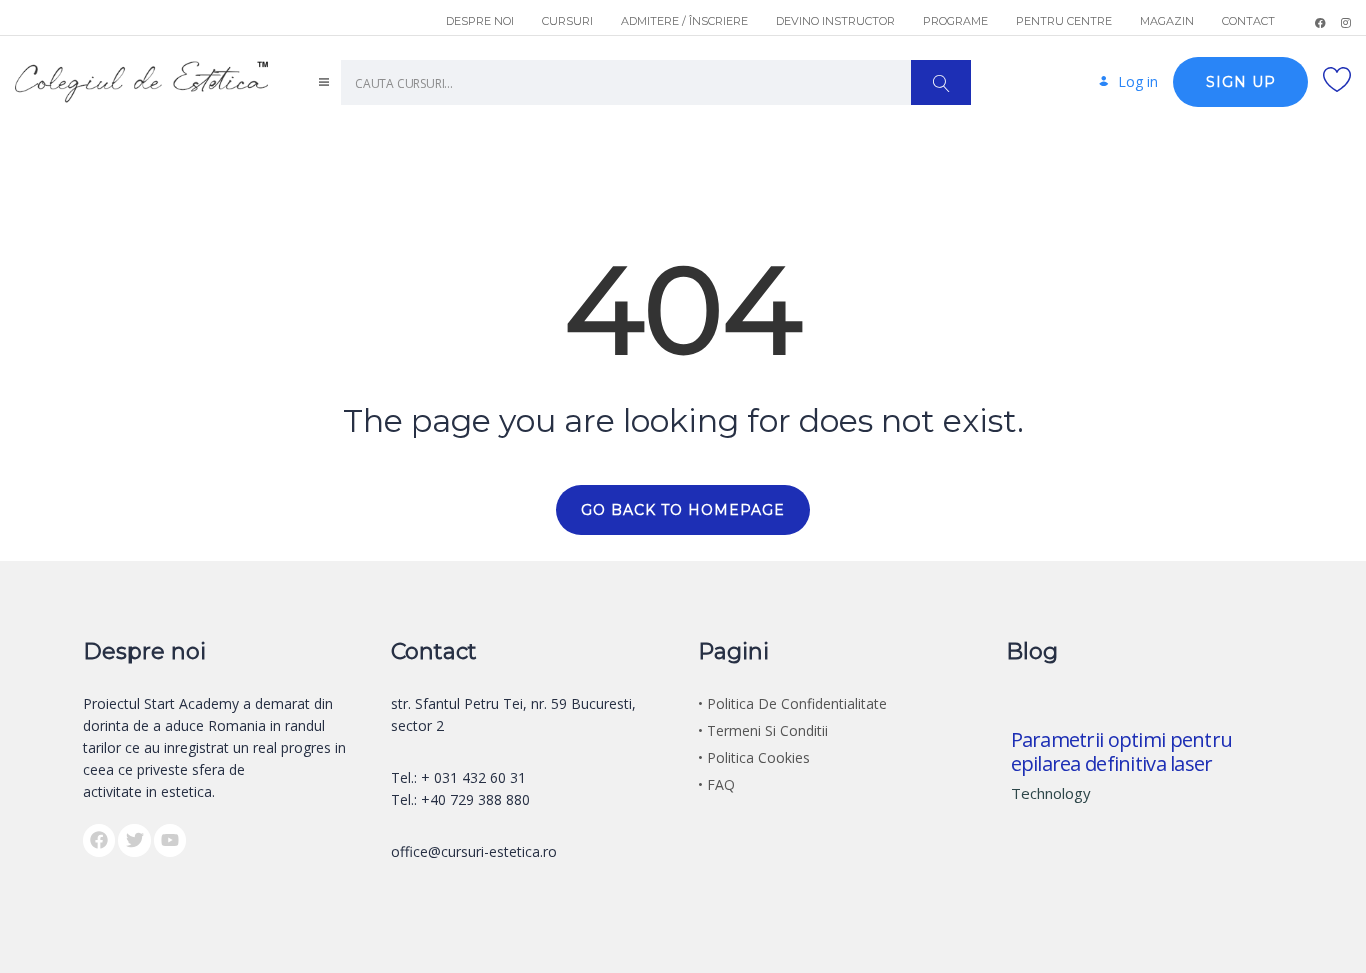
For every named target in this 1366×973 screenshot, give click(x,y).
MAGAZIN (1167, 21)
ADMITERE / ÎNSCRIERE (684, 21)
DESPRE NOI (480, 21)
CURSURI (567, 21)
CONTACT (1248, 21)
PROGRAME (955, 21)
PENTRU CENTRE (1064, 21)
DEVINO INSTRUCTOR (835, 21)
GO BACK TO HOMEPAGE (683, 510)
